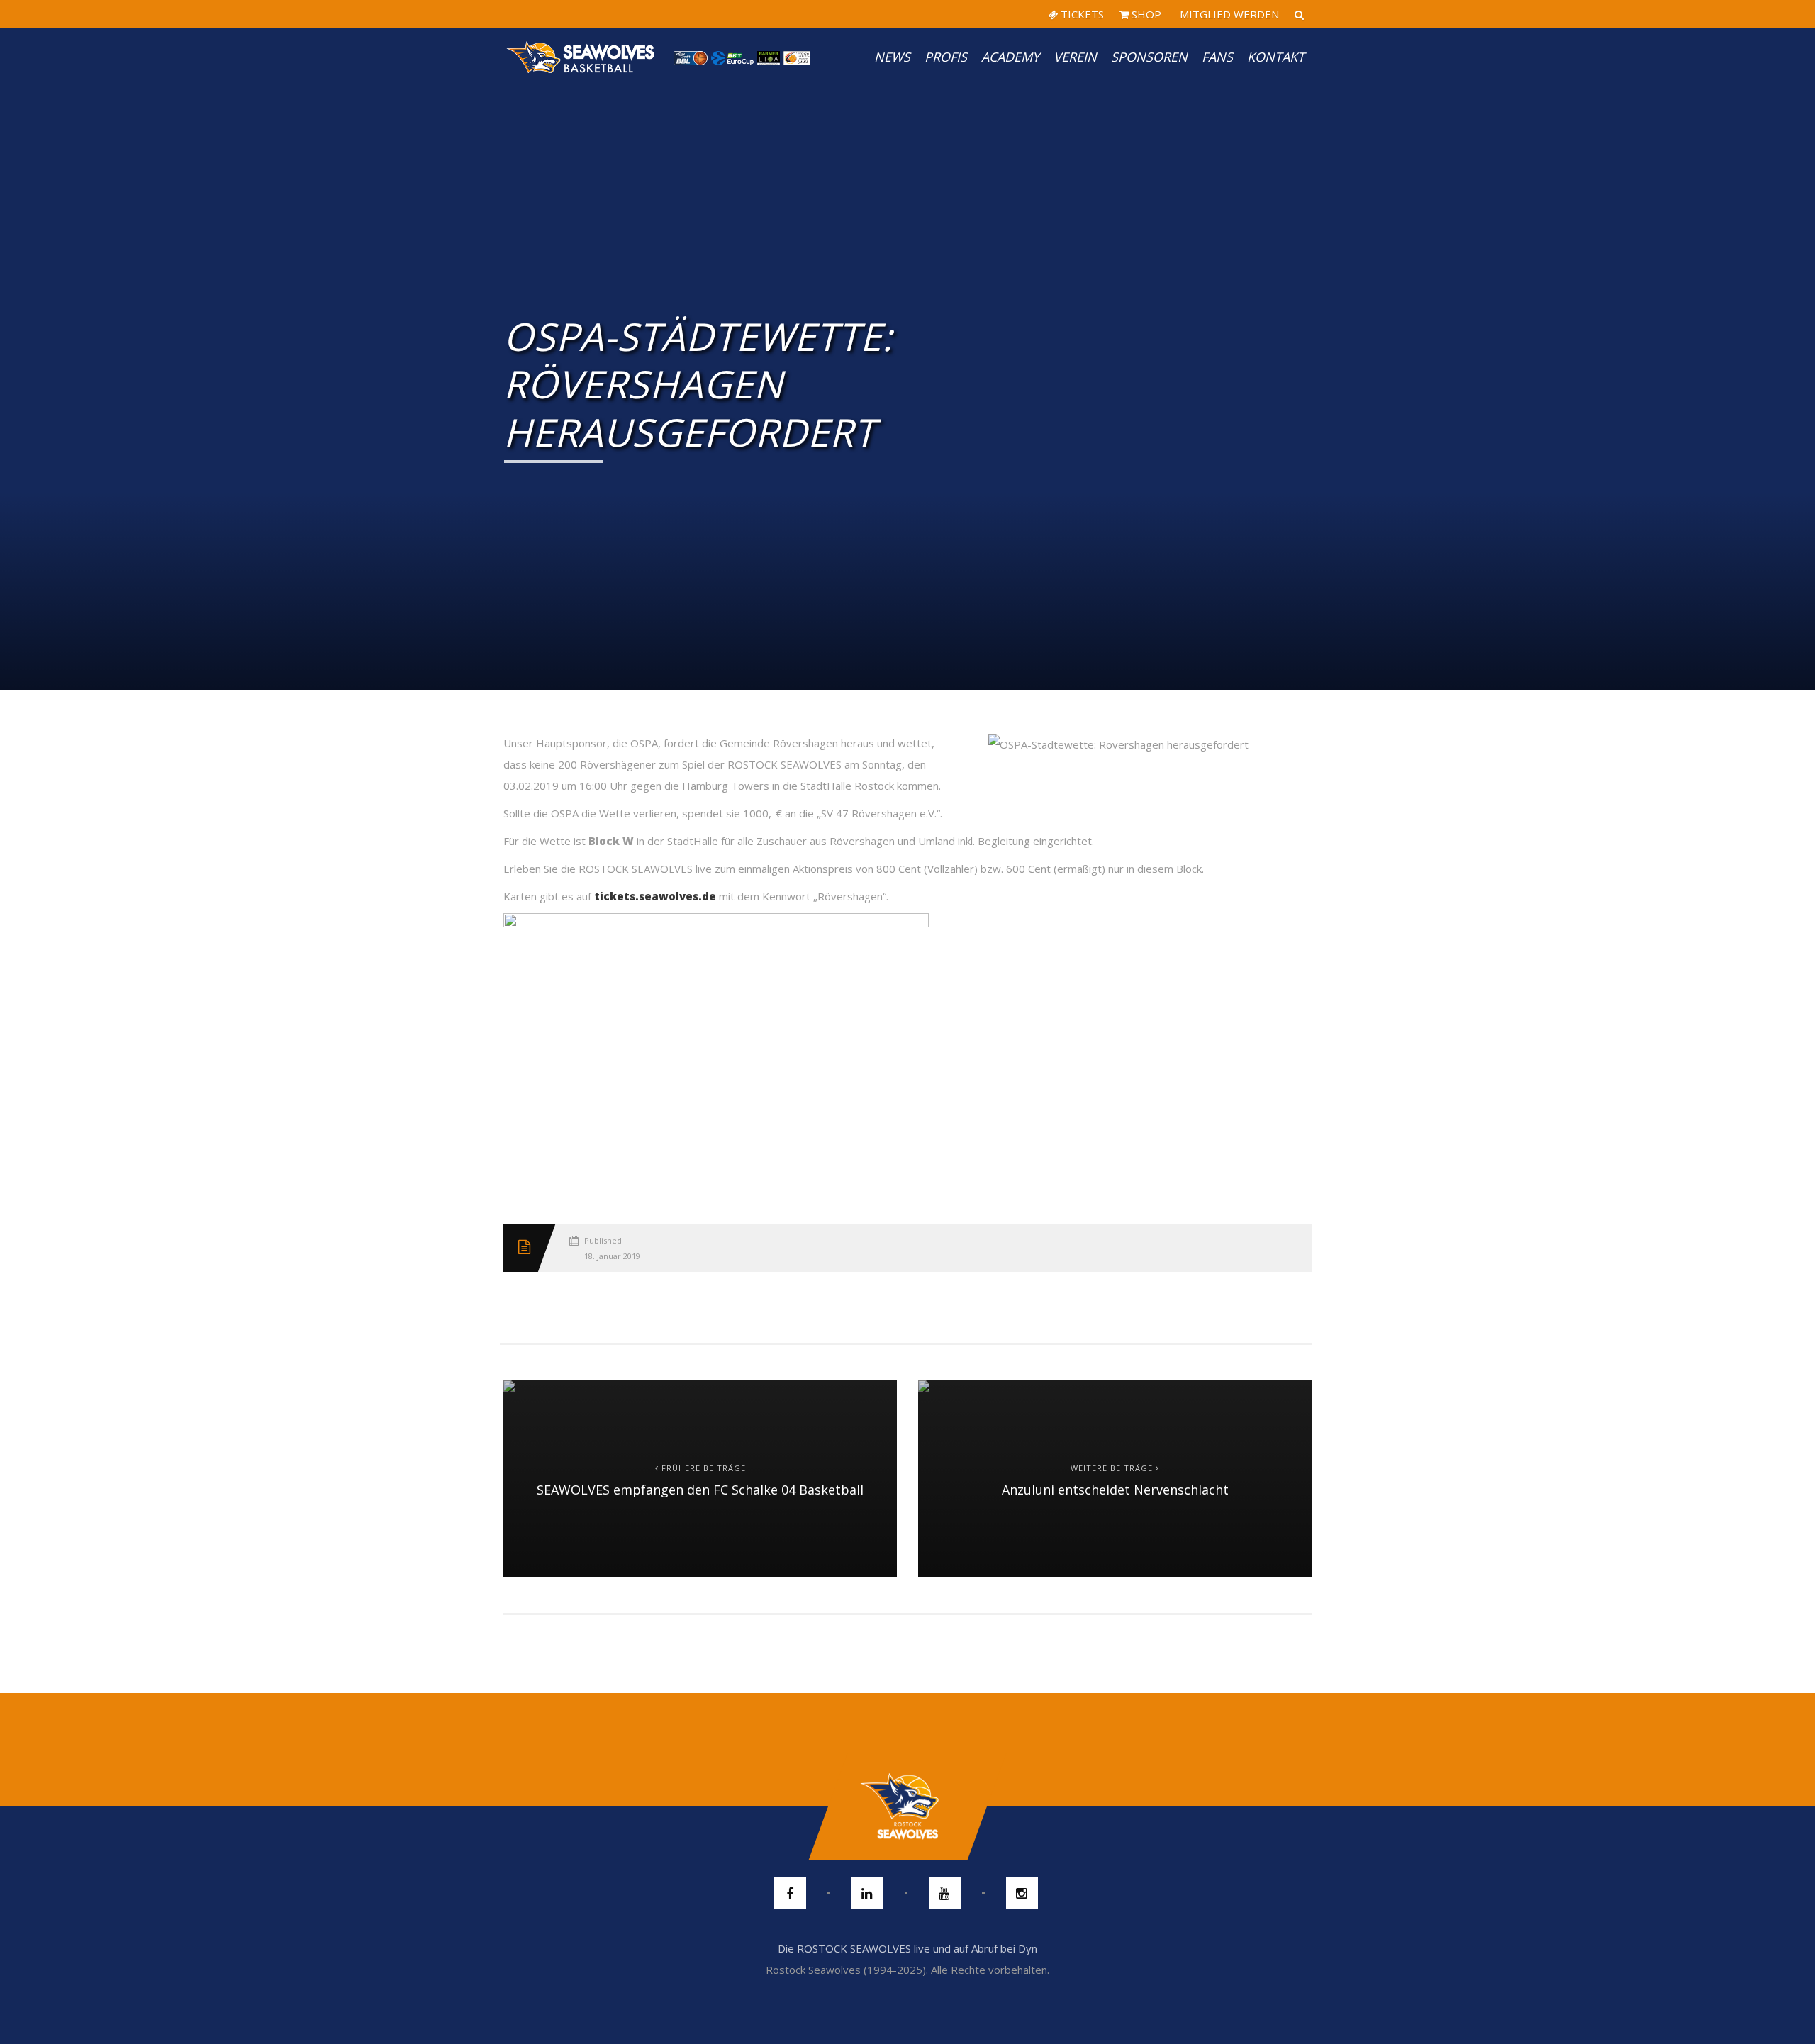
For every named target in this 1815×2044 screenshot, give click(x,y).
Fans (1217, 57)
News (892, 57)
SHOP (1145, 14)
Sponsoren (1149, 57)
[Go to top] (907, 1806)
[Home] (581, 57)
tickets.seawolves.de (655, 896)
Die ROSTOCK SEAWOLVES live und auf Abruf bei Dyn (907, 1948)
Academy (1010, 57)
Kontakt (1276, 57)
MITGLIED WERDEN (1228, 14)
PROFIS (946, 57)
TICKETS (1081, 14)
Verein (1075, 57)
